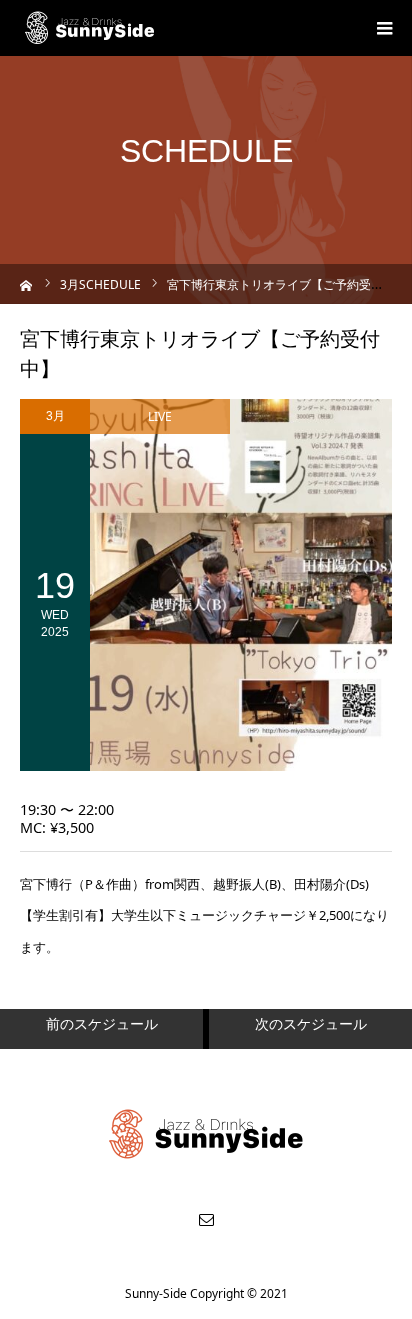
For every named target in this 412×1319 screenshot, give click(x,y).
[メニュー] (384, 28)
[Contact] (206, 1219)
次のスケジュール (311, 1023)
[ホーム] (26, 283)
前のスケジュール (102, 1023)
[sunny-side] (90, 28)
